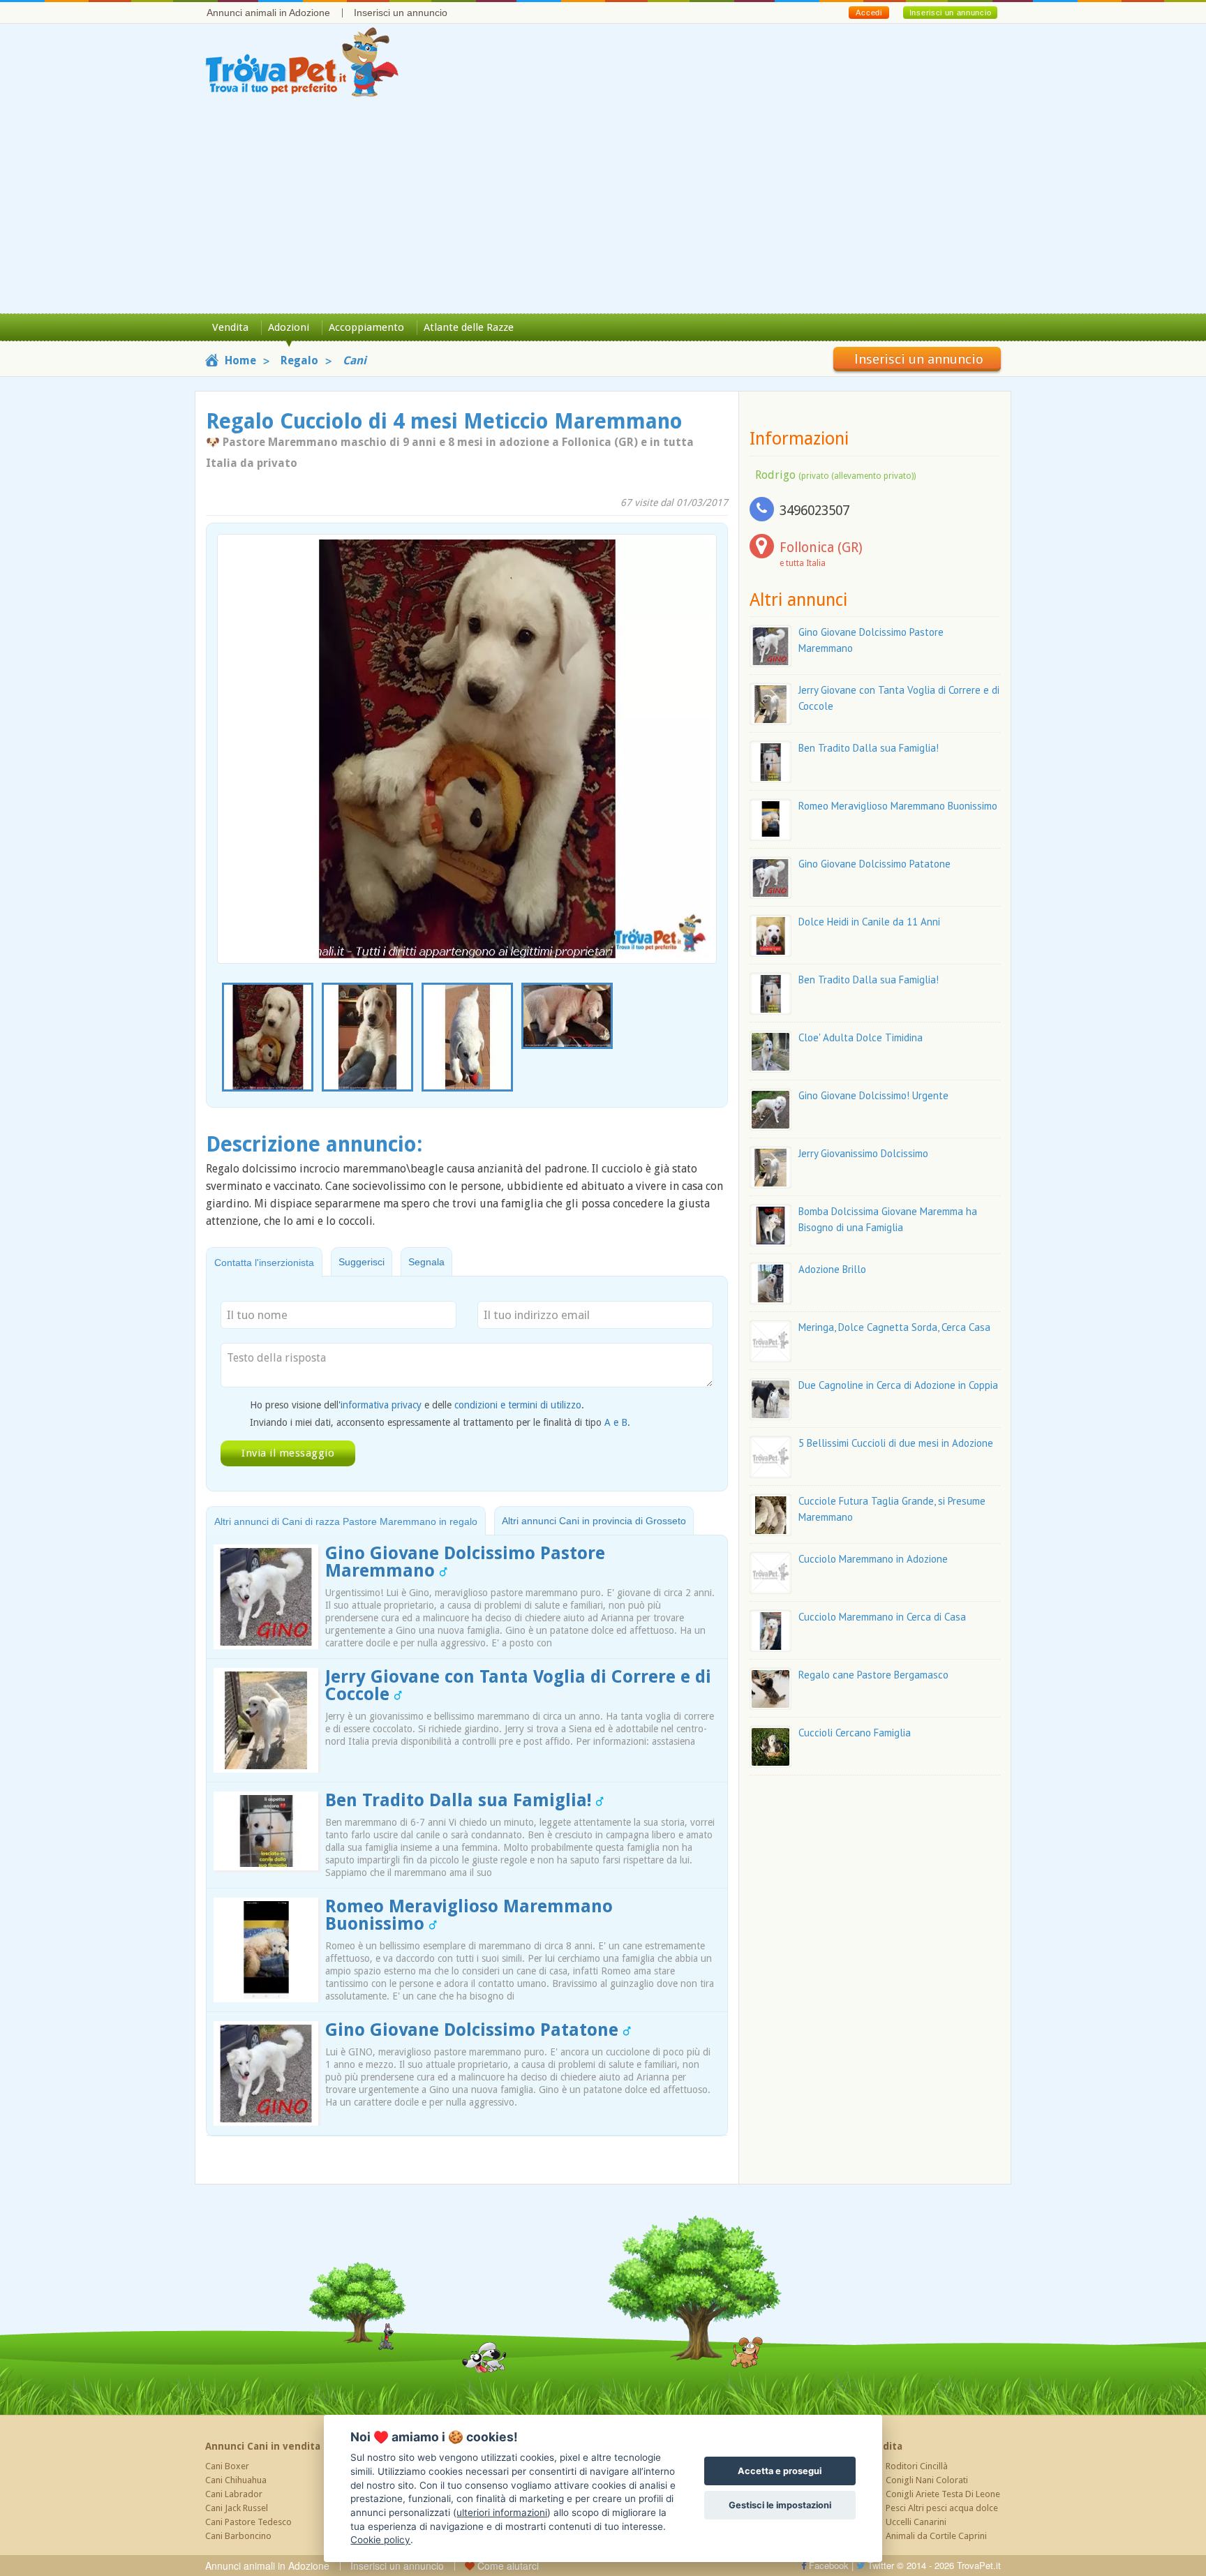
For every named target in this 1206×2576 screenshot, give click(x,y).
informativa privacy (381, 1405)
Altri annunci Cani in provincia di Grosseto (594, 1521)
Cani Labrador (234, 2494)
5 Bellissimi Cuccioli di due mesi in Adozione (896, 1443)
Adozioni (289, 327)
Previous (225, 1038)
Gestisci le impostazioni (780, 2505)
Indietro (237, 730)
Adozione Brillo (832, 1269)
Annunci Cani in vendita (263, 2446)
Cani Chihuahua (236, 2480)
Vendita (230, 327)
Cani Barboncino (238, 2536)
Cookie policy (380, 2540)
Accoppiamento (366, 327)
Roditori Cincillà (917, 2466)
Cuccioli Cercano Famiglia (855, 1733)
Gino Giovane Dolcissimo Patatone (474, 2030)
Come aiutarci (507, 2566)
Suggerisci (362, 1262)
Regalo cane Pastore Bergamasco (873, 1675)
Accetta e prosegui (780, 2471)
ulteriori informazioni (502, 2512)
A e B (616, 1422)
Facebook (827, 2565)
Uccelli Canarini (916, 2522)
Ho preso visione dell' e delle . (417, 1405)
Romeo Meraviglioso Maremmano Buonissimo (469, 1915)
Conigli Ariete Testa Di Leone (943, 2494)
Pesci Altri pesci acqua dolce (942, 2508)
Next (709, 1038)
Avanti (697, 730)
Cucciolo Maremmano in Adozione (873, 1559)
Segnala (426, 1262)
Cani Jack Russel (237, 2508)
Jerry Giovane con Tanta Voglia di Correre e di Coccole (518, 1685)
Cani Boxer (227, 2466)
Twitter (879, 2565)
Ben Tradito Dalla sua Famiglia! (461, 1800)
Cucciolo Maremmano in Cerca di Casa (882, 1617)
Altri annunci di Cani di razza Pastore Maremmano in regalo (346, 1521)
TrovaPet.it (979, 2565)
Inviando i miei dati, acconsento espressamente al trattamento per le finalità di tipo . (440, 1422)
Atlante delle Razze (469, 327)
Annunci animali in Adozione (268, 13)
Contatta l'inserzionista (264, 1263)
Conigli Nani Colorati (927, 2480)
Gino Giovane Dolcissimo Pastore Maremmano (465, 1562)
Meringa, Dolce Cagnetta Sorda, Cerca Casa (894, 1327)
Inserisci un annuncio (401, 13)
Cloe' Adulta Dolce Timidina (861, 1037)
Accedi (869, 13)
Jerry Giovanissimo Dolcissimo (863, 1153)
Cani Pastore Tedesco (248, 2522)
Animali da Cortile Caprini (936, 2536)
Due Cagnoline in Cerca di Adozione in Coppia (898, 1385)
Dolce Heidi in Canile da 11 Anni (869, 922)
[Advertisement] (603, 209)
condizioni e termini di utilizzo (518, 1405)
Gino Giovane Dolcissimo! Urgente (873, 1095)
